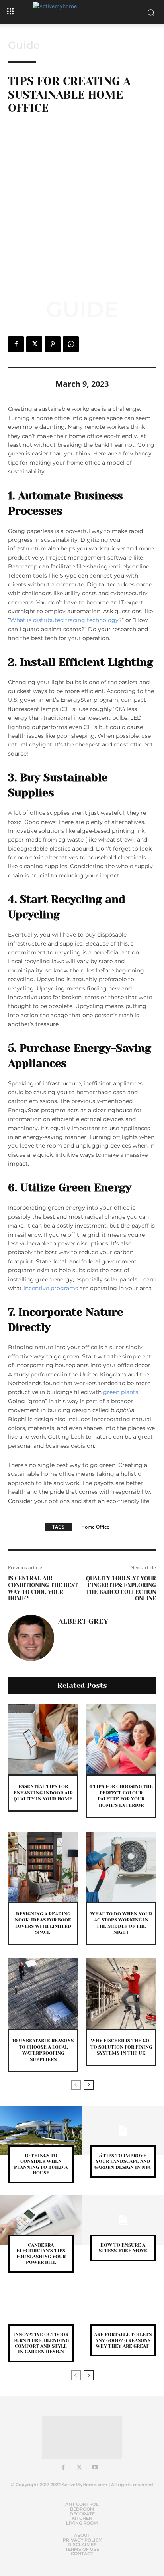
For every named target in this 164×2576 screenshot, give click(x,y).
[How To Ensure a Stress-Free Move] (123, 2220)
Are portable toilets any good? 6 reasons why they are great (123, 2340)
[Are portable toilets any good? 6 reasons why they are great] (123, 2310)
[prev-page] (76, 2085)
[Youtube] (95, 2468)
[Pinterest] (53, 344)
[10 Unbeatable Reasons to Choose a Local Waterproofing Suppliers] (43, 1994)
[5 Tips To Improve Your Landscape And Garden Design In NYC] (123, 2130)
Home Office (95, 1527)
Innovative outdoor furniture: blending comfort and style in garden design (41, 2343)
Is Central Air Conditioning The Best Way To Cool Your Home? (43, 1588)
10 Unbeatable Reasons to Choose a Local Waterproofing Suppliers (43, 2050)
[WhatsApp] (71, 344)
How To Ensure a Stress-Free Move (123, 2248)
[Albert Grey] (31, 1638)
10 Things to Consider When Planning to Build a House (41, 2164)
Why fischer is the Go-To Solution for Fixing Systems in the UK (121, 2047)
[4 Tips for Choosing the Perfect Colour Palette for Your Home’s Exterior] (121, 1739)
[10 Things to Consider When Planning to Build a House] (41, 2130)
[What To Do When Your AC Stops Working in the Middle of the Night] (121, 1867)
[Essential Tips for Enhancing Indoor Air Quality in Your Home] (43, 1739)
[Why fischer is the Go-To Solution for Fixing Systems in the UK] (121, 1994)
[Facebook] (16, 344)
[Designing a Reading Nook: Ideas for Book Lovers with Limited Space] (43, 1867)
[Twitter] (34, 344)
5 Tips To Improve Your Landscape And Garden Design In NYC (123, 2161)
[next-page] (89, 2085)
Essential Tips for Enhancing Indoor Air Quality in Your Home (43, 1793)
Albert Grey (83, 1621)
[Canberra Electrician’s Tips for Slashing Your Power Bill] (41, 2220)
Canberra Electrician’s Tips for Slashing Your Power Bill (41, 2254)
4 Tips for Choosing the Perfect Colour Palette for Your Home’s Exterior (121, 1796)
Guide (24, 45)
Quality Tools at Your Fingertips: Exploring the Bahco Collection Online (121, 1588)
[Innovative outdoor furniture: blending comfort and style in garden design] (41, 2310)
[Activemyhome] (82, 12)
